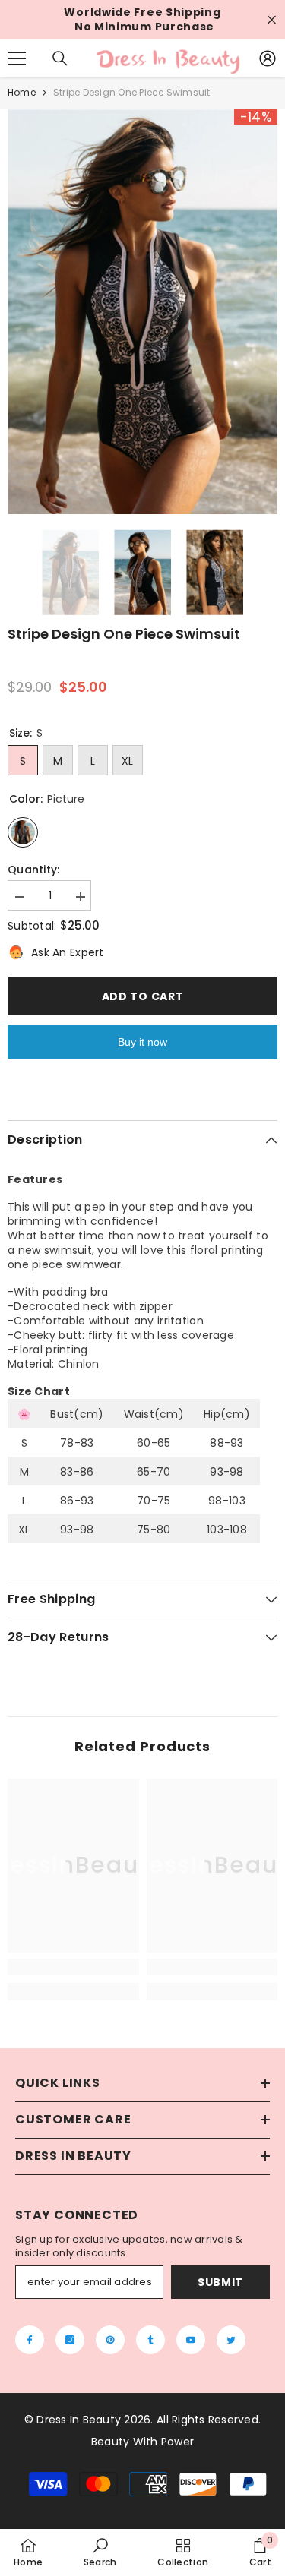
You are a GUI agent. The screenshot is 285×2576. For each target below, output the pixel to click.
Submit (220, 2282)
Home (22, 92)
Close (272, 20)
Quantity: (34, 870)
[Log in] (268, 58)
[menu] (17, 58)
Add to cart (143, 996)
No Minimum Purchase (144, 27)
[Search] (60, 58)
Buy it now (142, 1042)
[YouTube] (191, 2340)
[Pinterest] (110, 2340)
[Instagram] (70, 2340)
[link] (73, 1967)
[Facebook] (30, 2340)
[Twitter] (231, 2340)
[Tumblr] (150, 2340)
